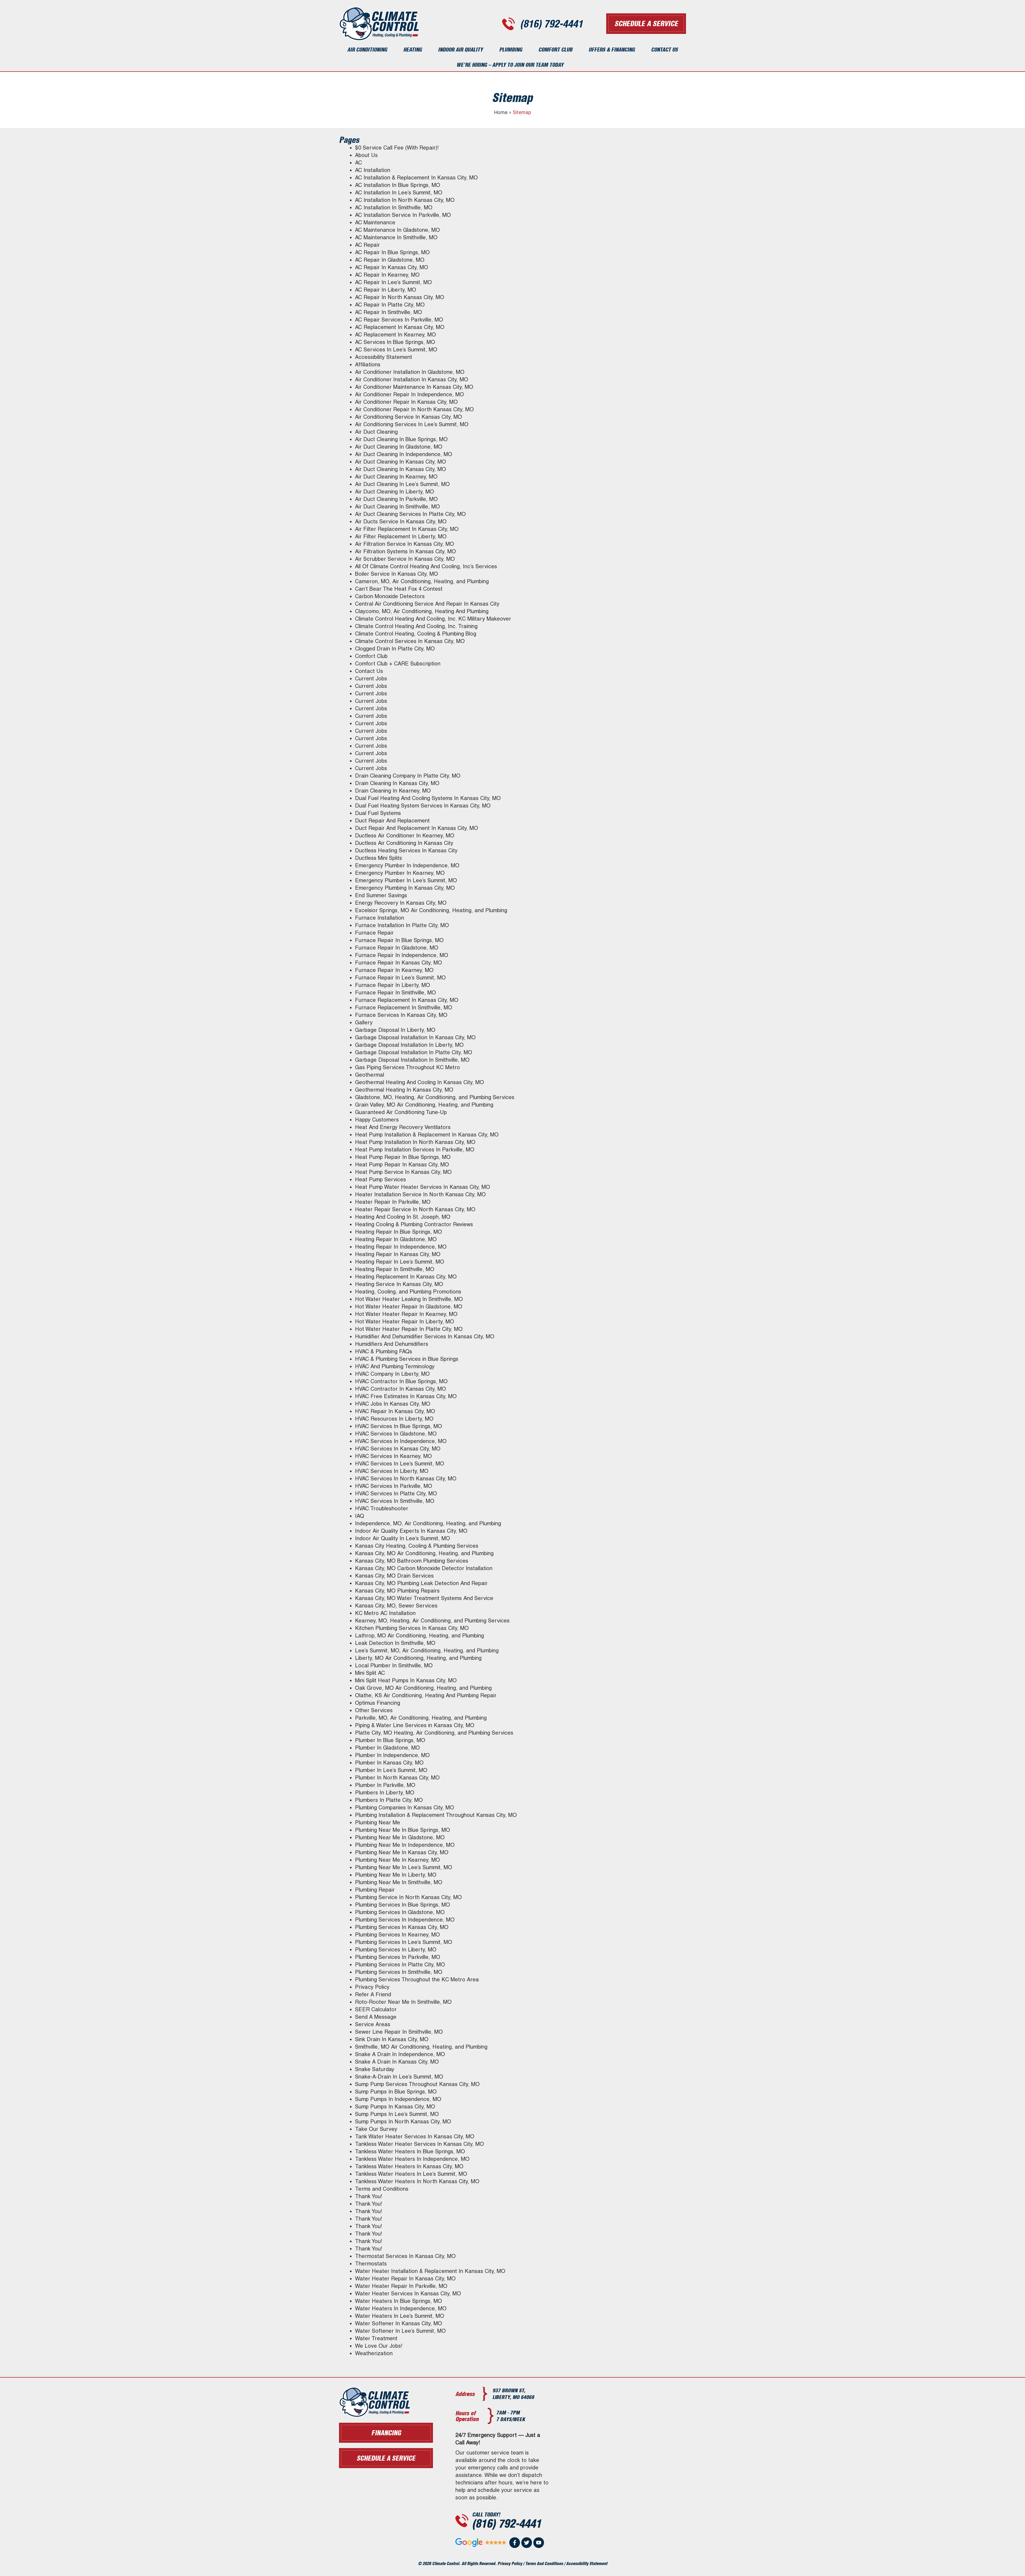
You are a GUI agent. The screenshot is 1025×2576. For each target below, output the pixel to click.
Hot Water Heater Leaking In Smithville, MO (409, 1299)
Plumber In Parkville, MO (385, 1785)
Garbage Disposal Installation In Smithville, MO (412, 1060)
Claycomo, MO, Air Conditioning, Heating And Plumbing (422, 611)
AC (358, 163)
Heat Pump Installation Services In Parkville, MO (415, 1150)
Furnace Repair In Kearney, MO (394, 970)
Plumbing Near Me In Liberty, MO (396, 1875)
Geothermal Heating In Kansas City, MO (404, 1090)
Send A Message (376, 2017)
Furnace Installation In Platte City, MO (402, 925)
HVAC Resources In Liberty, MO (394, 1419)
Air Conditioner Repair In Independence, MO (409, 394)
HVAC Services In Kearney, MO (393, 1456)
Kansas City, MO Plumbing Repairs (397, 1591)
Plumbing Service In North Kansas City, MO (408, 1897)
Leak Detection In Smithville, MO (395, 1643)
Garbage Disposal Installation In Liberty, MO (409, 1045)
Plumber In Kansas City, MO (389, 1763)
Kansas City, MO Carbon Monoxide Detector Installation (424, 1568)
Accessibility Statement (384, 357)
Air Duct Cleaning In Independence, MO (404, 454)
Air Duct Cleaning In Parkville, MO (396, 499)
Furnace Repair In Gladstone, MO (397, 948)
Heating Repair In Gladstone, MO (396, 1239)
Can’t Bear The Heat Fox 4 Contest (399, 589)
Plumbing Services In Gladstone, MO (400, 1912)
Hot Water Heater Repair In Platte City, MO (409, 1329)
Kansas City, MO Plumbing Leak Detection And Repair (421, 1583)
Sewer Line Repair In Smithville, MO (399, 2032)
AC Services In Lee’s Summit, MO (396, 350)
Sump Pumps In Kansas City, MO (395, 2107)
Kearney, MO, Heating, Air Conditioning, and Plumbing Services (432, 1621)
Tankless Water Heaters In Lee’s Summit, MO (411, 2174)
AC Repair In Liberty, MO (386, 290)
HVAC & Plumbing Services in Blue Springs (407, 1359)
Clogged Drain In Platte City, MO (395, 649)
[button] (386, 2458)
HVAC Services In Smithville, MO (395, 1501)
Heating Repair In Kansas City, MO (398, 1254)
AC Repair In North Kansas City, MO (400, 297)
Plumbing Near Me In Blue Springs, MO (403, 1830)
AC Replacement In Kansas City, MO (400, 327)
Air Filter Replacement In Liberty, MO (401, 536)
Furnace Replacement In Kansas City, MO (407, 1000)
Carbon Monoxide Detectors (390, 596)
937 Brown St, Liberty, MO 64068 (513, 2394)
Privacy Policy (372, 1987)
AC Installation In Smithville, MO (394, 207)
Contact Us (664, 50)
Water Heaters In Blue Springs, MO (399, 2301)
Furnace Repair (374, 933)
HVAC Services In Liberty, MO (392, 1471)
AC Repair (367, 245)
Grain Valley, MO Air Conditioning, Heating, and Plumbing (424, 1105)
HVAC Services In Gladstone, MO (396, 1434)
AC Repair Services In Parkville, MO (399, 320)
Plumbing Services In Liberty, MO (396, 1950)
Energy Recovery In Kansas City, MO (401, 903)
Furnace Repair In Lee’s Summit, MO (400, 978)
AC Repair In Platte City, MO (390, 305)
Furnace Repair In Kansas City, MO (399, 963)
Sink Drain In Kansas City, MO (392, 2039)
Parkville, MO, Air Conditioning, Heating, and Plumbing (421, 1718)
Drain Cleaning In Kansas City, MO (397, 783)
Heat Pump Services (381, 1179)
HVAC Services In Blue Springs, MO (399, 1426)
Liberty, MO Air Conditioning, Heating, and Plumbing (418, 1658)
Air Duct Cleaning (376, 432)
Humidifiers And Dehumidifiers (392, 1344)
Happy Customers (377, 1120)
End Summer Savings (381, 895)
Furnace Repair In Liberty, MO (393, 985)
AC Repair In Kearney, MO (387, 275)
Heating (413, 50)
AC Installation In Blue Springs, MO (398, 185)
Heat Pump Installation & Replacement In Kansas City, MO (427, 1135)
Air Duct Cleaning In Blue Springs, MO (401, 439)
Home (501, 112)
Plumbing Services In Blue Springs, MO (403, 1905)
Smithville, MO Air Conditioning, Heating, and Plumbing (421, 2047)
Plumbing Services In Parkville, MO (398, 1957)
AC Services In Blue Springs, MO (395, 342)
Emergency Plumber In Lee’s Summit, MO (406, 880)
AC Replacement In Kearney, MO (395, 335)
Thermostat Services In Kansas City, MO (405, 2256)
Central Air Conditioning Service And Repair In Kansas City (427, 604)
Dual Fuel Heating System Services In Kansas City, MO (423, 806)
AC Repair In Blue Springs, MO (392, 252)
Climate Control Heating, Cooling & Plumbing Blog (416, 634)
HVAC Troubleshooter (382, 1508)
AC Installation (373, 170)
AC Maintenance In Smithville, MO (396, 237)
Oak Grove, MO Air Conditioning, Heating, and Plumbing (423, 1688)
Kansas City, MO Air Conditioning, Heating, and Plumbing (424, 1553)
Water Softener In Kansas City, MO (399, 2323)
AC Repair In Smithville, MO (389, 312)
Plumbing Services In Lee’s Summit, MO (404, 1942)
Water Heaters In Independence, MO (401, 2308)
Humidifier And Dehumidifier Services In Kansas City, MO (425, 1336)
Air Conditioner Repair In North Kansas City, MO (414, 409)
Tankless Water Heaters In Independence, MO (412, 2159)
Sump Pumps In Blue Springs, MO (396, 2092)
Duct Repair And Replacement (392, 821)
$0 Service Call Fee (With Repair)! (397, 148)
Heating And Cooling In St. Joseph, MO (403, 1217)
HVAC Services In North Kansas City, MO (406, 1479)
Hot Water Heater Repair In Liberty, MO (405, 1322)
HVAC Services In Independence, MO (401, 1441)
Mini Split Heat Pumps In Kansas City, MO (406, 1680)
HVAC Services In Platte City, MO (396, 1493)
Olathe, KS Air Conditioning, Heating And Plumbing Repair (426, 1695)
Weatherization (374, 2353)
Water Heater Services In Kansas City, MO (408, 2293)
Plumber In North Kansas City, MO (397, 1778)
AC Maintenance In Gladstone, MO (397, 230)
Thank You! (369, 2196)
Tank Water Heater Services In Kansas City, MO (415, 2136)
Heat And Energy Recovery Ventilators (403, 1127)
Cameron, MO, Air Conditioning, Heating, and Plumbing (422, 581)
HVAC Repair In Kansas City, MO (395, 1411)
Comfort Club (555, 50)
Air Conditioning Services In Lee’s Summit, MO (412, 424)
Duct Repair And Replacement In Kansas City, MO (417, 828)
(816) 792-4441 (552, 24)
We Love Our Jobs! (379, 2346)
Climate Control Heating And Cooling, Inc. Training (416, 626)
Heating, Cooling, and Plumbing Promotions (408, 1292)
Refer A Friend (373, 1994)
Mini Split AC (370, 1673)
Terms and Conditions (382, 2189)
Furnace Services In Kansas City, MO (401, 1015)
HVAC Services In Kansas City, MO (398, 1449)
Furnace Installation (380, 918)
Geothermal (370, 1075)
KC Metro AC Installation (385, 1613)
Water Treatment (376, 2338)
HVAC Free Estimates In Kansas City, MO (406, 1396)
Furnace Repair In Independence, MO (402, 955)
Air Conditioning (367, 50)
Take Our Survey (376, 2129)
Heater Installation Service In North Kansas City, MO (420, 1194)
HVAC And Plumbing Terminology (395, 1366)
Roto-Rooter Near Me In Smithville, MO (403, 2002)
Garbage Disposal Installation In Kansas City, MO (415, 1037)
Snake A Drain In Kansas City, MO (397, 2062)
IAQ (360, 1516)
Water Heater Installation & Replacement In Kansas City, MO (430, 2271)
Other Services (374, 1710)
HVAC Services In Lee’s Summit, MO (400, 1464)
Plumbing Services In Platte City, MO (400, 1965)
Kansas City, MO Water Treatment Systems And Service (424, 1598)
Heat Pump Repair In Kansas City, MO (402, 1165)
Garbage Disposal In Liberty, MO (395, 1030)
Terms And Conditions (544, 2563)
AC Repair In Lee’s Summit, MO (393, 282)
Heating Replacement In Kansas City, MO (406, 1277)
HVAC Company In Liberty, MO (392, 1374)
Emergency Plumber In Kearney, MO (400, 873)
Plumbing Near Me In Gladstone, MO (400, 1837)
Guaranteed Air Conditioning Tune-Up (401, 1112)
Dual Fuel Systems (378, 813)
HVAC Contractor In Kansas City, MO (401, 1389)
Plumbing (511, 50)
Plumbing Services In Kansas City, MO (402, 1927)
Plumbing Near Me (378, 1822)
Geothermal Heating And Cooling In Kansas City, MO (419, 1082)
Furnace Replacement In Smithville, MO (404, 1007)
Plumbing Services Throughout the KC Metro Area (417, 1979)
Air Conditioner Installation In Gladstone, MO (410, 372)
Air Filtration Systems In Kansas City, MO (405, 551)
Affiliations (368, 364)
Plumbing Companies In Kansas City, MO (405, 1807)
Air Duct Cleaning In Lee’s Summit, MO (402, 484)
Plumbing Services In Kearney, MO (397, 1935)
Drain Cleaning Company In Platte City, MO (408, 776)
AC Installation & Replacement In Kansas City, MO (416, 178)
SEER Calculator (376, 2009)
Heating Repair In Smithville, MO (395, 1269)
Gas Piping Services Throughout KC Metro (407, 1067)
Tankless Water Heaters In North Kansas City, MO (417, 2181)
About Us (366, 155)
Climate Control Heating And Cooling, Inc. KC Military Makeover (433, 619)
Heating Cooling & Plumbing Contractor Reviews (414, 1224)
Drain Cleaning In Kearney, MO (393, 791)
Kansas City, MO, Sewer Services (396, 1606)
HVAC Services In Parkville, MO (394, 1486)
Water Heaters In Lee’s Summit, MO (400, 2316)
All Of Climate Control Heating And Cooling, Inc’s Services (426, 566)
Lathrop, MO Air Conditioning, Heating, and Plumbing (419, 1636)
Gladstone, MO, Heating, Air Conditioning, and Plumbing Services (435, 1097)
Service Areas (373, 2024)
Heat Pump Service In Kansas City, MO (403, 1172)
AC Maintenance (375, 222)
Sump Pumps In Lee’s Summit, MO (397, 2114)
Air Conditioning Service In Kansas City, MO (409, 417)
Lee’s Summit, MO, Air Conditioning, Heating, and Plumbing (427, 1650)
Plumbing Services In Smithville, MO (399, 1972)
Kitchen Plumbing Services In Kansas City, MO (412, 1628)
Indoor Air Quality (460, 50)
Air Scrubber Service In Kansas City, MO (405, 559)
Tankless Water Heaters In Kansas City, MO (409, 2166)
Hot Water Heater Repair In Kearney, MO (406, 1314)
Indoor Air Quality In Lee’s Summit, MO (403, 1538)
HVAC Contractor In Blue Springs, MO (401, 1381)
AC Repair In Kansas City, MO (392, 267)
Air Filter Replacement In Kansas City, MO (407, 529)
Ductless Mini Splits (379, 858)
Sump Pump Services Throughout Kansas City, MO (417, 2084)
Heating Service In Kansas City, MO (399, 1284)
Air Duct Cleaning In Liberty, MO (395, 492)
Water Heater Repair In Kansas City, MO (405, 2279)
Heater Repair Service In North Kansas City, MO (415, 1209)
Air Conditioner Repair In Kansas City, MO (406, 402)
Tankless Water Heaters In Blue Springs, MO (410, 2151)
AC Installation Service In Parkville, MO (403, 215)
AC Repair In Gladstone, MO (390, 260)
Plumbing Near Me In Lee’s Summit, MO (404, 1867)
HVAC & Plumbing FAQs (384, 1351)
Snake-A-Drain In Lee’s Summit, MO (399, 2077)
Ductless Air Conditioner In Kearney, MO (405, 836)
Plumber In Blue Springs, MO (390, 1740)
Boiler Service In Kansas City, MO (397, 574)
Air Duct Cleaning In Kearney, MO (396, 477)
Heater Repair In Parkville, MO (393, 1202)
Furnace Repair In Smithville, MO (395, 993)
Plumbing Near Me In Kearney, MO (397, 1860)
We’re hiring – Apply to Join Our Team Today (510, 65)
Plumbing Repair (375, 1890)
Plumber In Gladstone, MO (387, 1748)
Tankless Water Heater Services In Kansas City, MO (419, 2144)
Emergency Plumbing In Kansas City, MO (405, 888)
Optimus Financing (378, 1703)
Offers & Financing (612, 50)
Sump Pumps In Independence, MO (398, 2099)
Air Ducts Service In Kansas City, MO (401, 522)
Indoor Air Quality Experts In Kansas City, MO (411, 1531)
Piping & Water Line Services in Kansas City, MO (415, 1725)
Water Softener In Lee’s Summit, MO (400, 2331)
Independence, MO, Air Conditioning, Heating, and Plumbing (428, 1523)
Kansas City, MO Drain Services (394, 1576)
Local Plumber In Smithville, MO (394, 1665)
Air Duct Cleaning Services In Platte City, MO (410, 514)
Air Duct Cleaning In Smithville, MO (397, 507)
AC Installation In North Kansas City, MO (405, 200)
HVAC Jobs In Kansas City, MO (393, 1404)
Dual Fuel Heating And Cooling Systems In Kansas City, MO (428, 798)
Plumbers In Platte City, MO (389, 1800)
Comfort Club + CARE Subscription (398, 664)
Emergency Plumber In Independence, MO (407, 865)
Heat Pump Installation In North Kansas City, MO (415, 1142)
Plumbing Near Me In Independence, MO (405, 1845)
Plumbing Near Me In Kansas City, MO (402, 1852)
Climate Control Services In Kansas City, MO (410, 641)
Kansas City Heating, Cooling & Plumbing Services (417, 1546)
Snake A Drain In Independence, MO (400, 2054)
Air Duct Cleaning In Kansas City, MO (401, 462)
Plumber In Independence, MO (392, 1755)
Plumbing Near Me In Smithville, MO (399, 1882)
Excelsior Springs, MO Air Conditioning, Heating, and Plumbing (431, 910)
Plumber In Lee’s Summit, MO (391, 1770)
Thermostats (371, 2264)
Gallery (364, 1022)
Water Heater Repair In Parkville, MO (401, 2286)
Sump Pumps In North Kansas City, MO (403, 2122)
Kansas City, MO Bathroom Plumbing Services (412, 1561)
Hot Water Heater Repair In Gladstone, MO (409, 1307)
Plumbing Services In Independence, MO (405, 1920)
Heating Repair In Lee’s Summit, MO (400, 1262)
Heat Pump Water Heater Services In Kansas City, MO (423, 1187)
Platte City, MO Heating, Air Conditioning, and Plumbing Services (434, 1733)
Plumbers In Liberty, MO (385, 1793)
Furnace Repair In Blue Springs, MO (399, 940)
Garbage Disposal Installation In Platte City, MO (414, 1052)
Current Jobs (371, 679)
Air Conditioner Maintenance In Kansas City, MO (414, 387)
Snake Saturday (375, 2069)
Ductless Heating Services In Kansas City (406, 850)
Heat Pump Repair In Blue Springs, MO (403, 1157)
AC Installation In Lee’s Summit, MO (399, 193)
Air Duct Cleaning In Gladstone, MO (399, 447)
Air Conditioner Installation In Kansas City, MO (412, 379)
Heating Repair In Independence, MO (401, 1247)
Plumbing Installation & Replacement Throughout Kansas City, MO (436, 1815)
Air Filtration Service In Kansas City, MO (405, 544)
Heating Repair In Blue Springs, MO (399, 1232)
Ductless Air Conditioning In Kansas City (404, 843)
